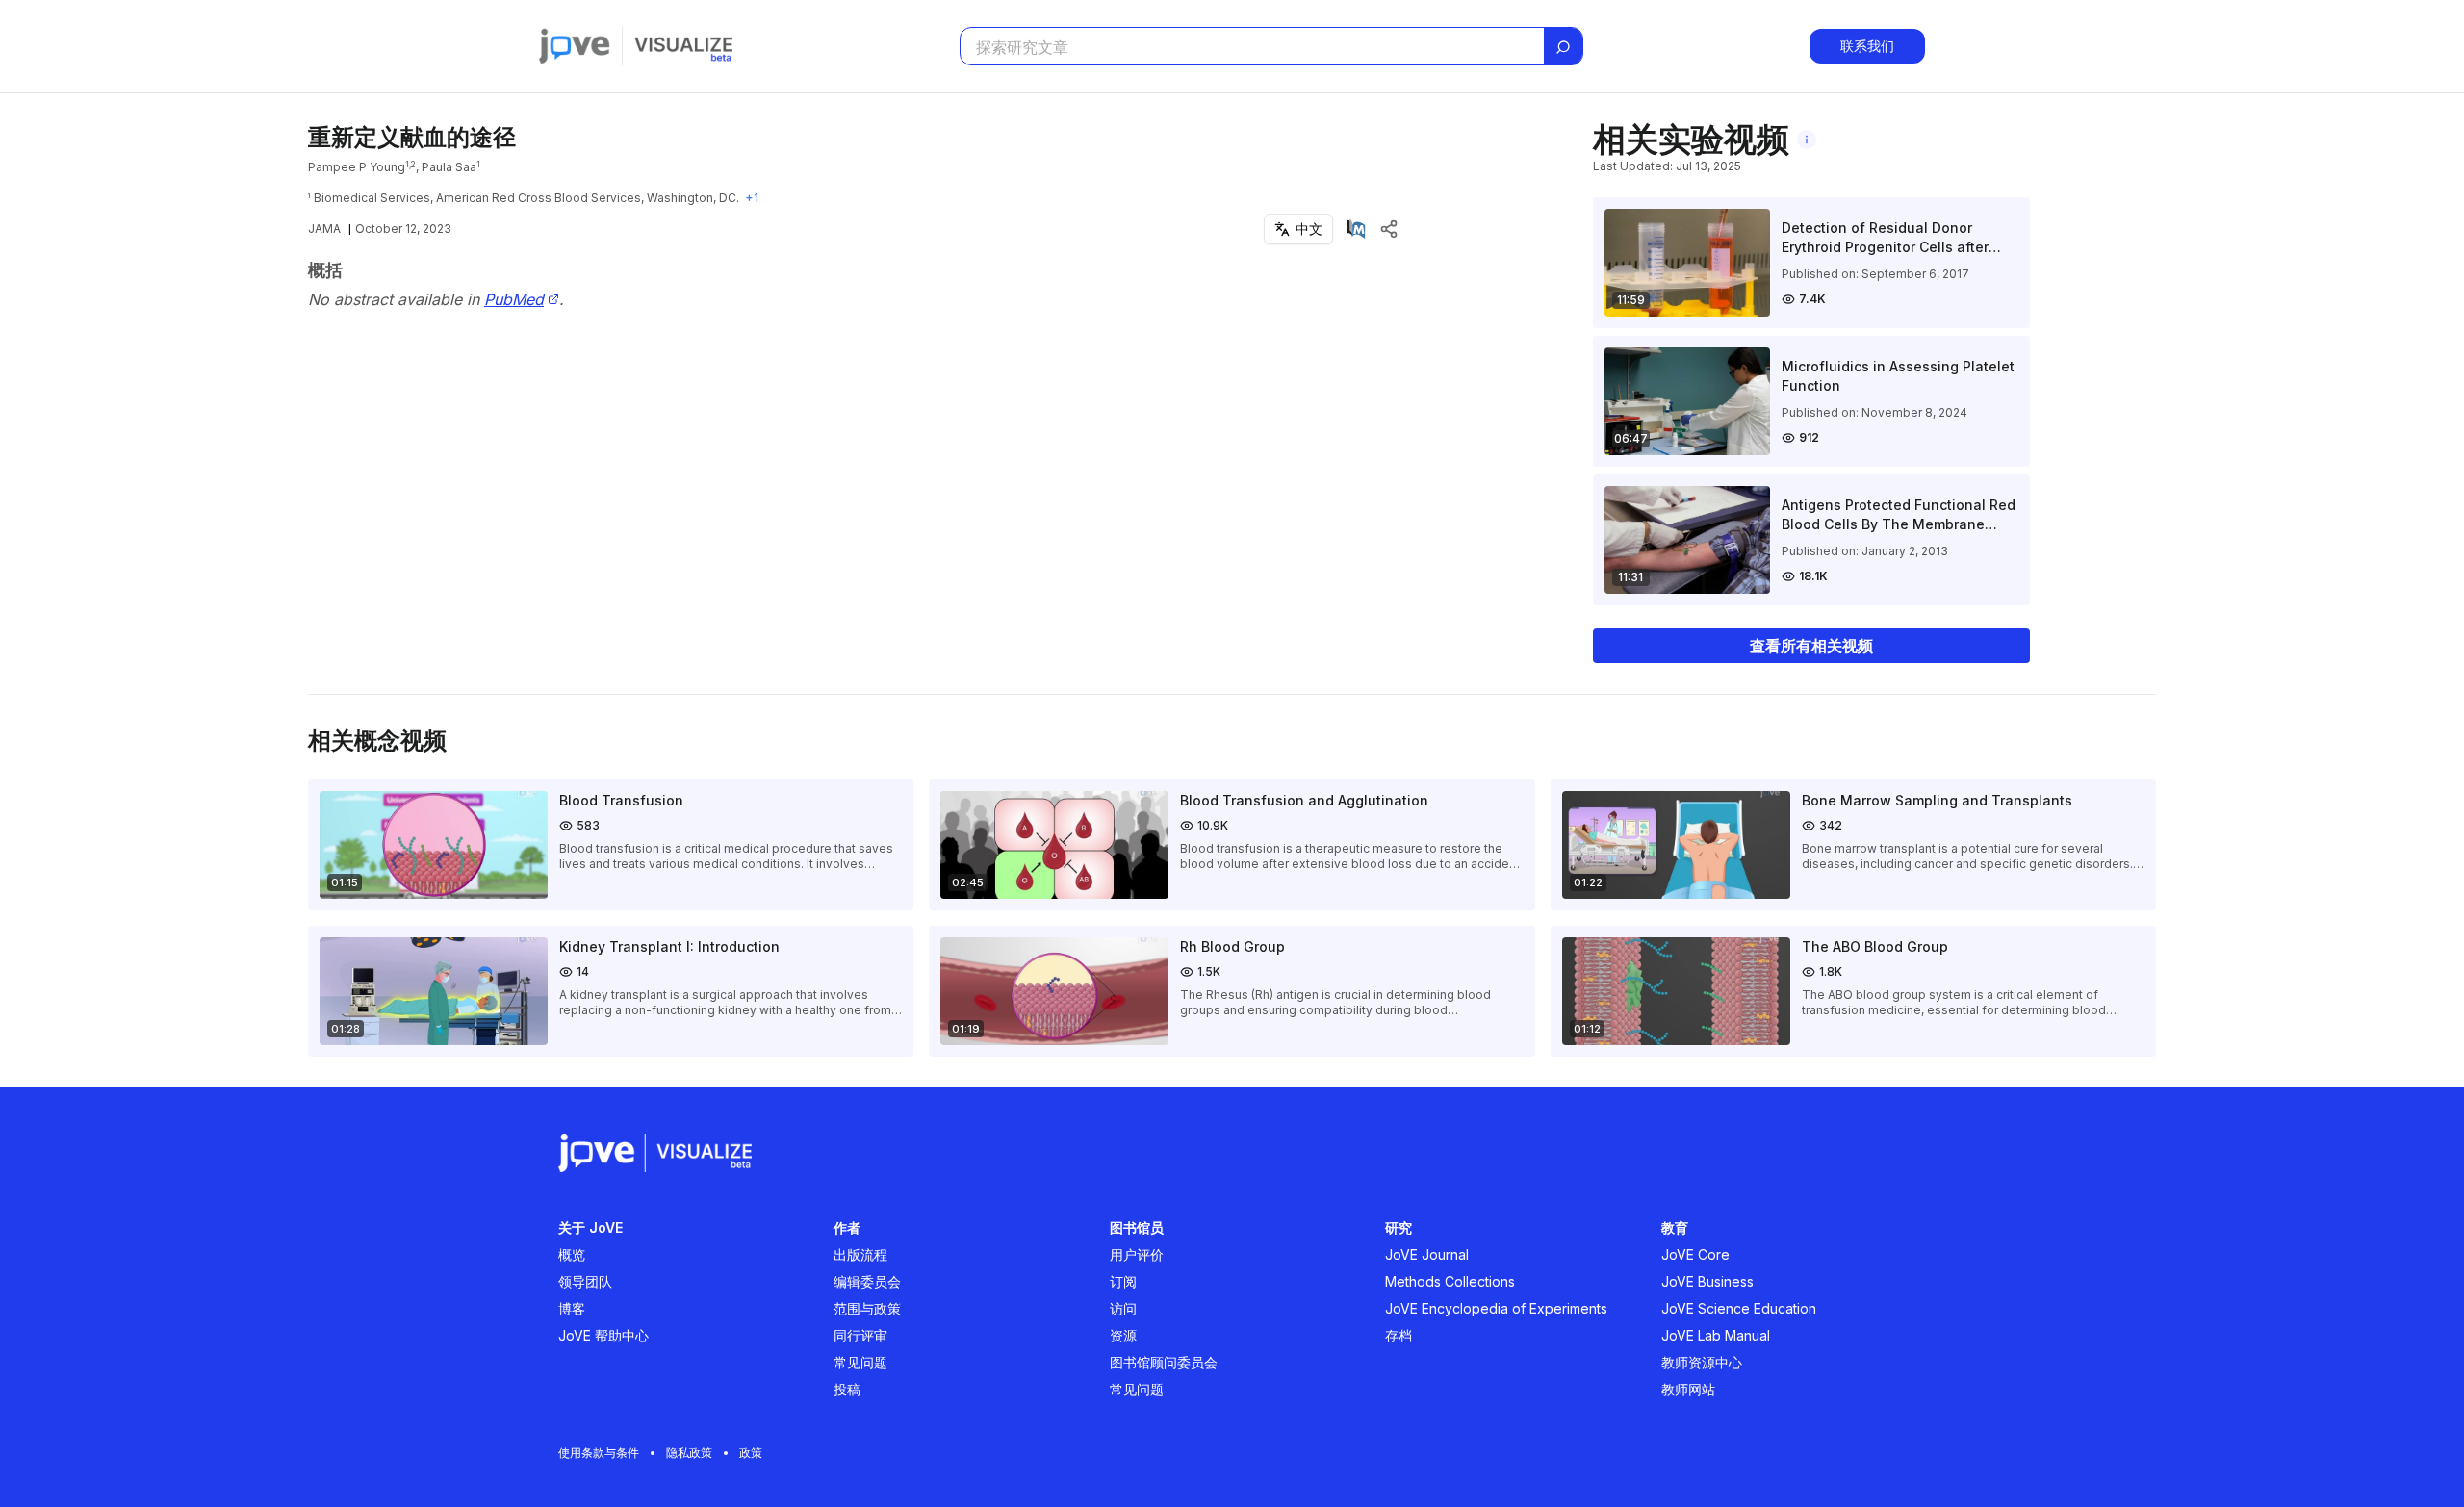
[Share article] (1389, 229)
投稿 (847, 1389)
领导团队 (585, 1281)
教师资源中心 (1702, 1362)
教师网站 (1688, 1389)
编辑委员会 (867, 1281)
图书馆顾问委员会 (1164, 1362)
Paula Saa (449, 167)
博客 (572, 1308)
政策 (751, 1453)
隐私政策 (689, 1453)
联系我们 (1867, 46)
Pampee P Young (357, 167)
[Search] (1563, 47)
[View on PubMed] (1356, 229)
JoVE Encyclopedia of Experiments (1496, 1308)
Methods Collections (1450, 1281)
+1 (752, 198)
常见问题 (860, 1362)
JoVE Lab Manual (1716, 1335)
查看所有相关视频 (1811, 646)
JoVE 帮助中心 (603, 1335)
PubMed (514, 300)
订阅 (1123, 1281)
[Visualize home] (683, 46)
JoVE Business (1707, 1281)
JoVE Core (1695, 1254)
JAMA (324, 229)
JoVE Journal (1427, 1254)
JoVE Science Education (1739, 1308)
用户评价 (1137, 1254)
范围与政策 (867, 1308)
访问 (1123, 1308)
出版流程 (860, 1254)
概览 (572, 1254)
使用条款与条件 (599, 1453)
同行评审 (860, 1335)
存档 (1399, 1335)
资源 (1123, 1335)
